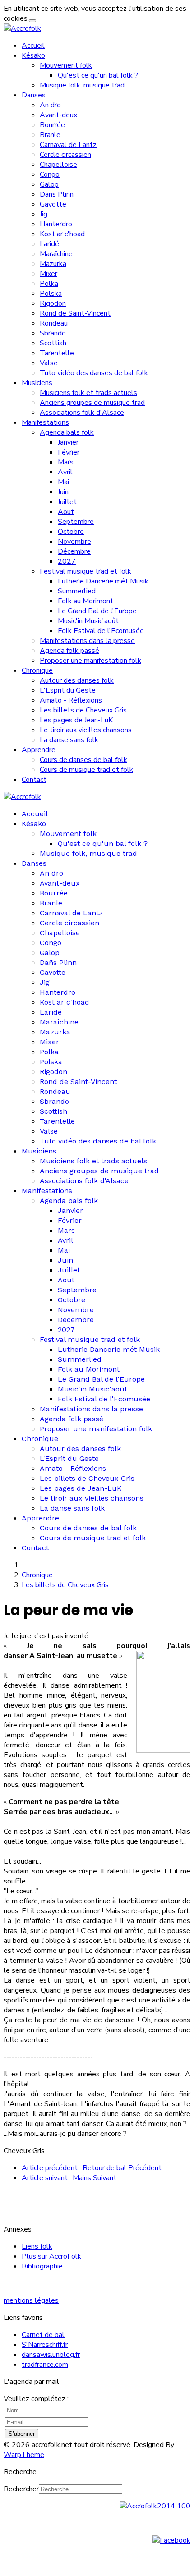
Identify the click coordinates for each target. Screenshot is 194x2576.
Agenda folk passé (69, 651)
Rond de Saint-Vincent (75, 313)
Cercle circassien (65, 155)
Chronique (37, 670)
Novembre (74, 542)
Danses (34, 95)
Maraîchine (56, 254)
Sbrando (53, 333)
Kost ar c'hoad (62, 234)
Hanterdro (56, 224)
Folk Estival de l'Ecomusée (101, 631)
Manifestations (45, 422)
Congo (50, 174)
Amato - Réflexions (71, 700)
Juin (63, 492)
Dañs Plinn (57, 194)
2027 (67, 561)
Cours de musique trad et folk (86, 770)
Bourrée (52, 125)
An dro (50, 105)
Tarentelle (57, 353)
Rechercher (21, 2489)
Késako (33, 55)
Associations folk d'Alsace (82, 413)
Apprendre (39, 750)
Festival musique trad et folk (85, 571)
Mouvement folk (66, 65)
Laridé (49, 244)
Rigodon (53, 303)
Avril (65, 472)
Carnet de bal (43, 2335)
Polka (49, 284)
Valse (49, 363)
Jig (44, 214)
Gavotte (53, 204)
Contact (34, 780)
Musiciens (37, 383)
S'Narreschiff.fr (45, 2345)
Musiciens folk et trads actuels (88, 393)
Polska (51, 294)
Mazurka (53, 264)
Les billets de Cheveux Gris (83, 710)
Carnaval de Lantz (68, 145)
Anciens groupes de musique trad (92, 403)
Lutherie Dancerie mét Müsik (103, 581)
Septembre (76, 522)
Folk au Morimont (85, 601)
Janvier (68, 442)
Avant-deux (58, 115)
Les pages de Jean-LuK (76, 720)
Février (69, 452)
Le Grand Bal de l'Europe (97, 611)
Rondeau (54, 323)
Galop (49, 184)
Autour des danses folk (77, 680)
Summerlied (77, 591)
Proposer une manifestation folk (90, 661)
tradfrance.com (45, 2365)
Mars (66, 462)
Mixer (48, 274)
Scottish (53, 343)
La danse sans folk (69, 740)
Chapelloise (58, 165)
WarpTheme (24, 2455)
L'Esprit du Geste (68, 690)
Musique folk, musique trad (82, 85)
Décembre (74, 551)
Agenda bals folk (67, 432)
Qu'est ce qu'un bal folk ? (98, 75)
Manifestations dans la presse (87, 641)
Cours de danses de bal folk (83, 760)
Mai (63, 482)
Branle (50, 135)
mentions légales (31, 2300)
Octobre (71, 532)
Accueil (33, 46)
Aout (66, 512)
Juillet (67, 502)
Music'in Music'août (88, 621)
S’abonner (22, 2434)
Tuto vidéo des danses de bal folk (94, 373)
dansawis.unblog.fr (51, 2355)
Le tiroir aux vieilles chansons (86, 730)
